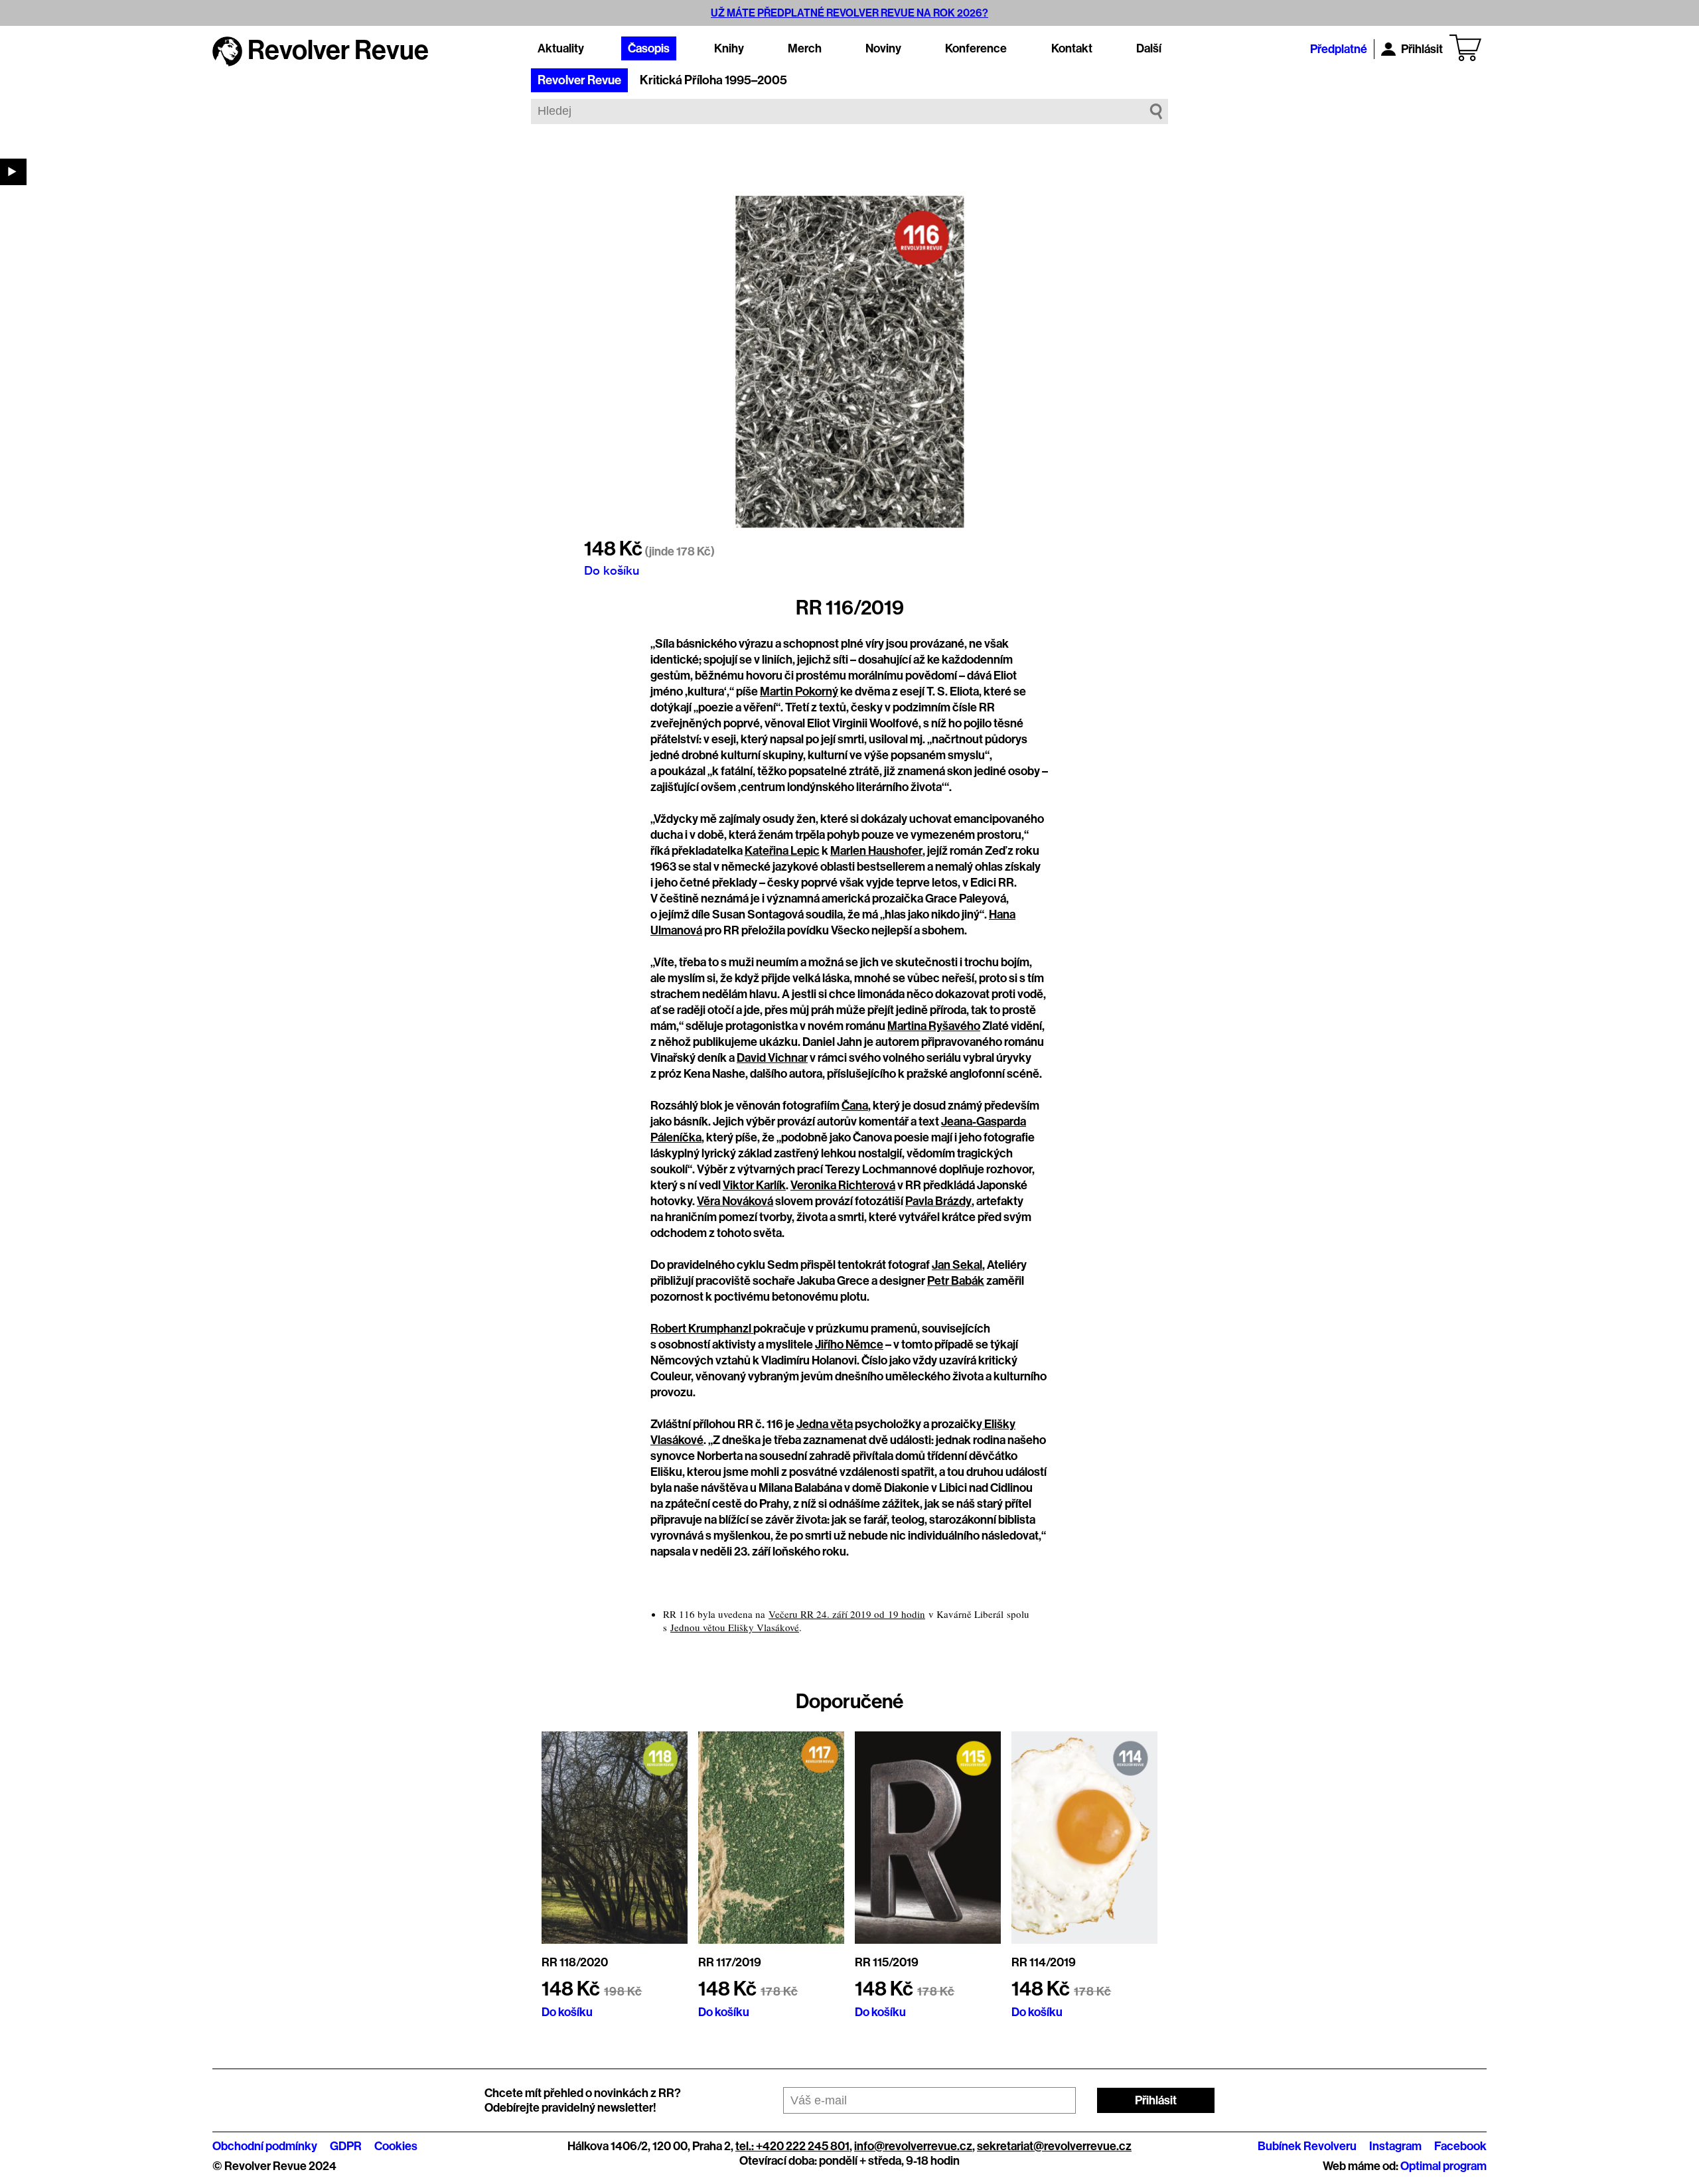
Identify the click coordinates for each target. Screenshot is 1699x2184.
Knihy (729, 48)
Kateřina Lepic (782, 851)
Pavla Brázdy (938, 1201)
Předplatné (1339, 49)
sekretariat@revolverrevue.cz (1054, 2146)
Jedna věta (825, 1424)
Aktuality (561, 48)
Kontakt (1072, 48)
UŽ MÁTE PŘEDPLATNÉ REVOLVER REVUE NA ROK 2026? (849, 13)
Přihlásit (1422, 49)
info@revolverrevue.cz (913, 2146)
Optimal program (1443, 2166)
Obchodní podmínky (265, 2146)
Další (1149, 48)
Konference (976, 48)
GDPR (346, 2146)
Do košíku (612, 570)
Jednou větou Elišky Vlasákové (735, 1627)
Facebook (1460, 2146)
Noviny (883, 48)
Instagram (1395, 2146)
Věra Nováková (735, 1201)
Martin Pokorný (799, 692)
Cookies (396, 2146)
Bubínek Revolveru (1307, 2146)
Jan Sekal (957, 1265)
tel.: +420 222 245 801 (792, 2146)
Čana (855, 1106)
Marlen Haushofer (876, 851)
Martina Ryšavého (934, 1026)
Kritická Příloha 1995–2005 (713, 80)
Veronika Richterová (843, 1185)
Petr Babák (956, 1281)
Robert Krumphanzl (702, 1329)
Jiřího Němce (849, 1345)
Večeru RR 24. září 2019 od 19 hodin (847, 1614)
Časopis (649, 48)
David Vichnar (772, 1058)
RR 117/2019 (730, 1962)
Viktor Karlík (754, 1185)
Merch (805, 48)
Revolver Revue (579, 80)
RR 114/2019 (1044, 1962)
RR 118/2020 (575, 1962)
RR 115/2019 (887, 1962)
